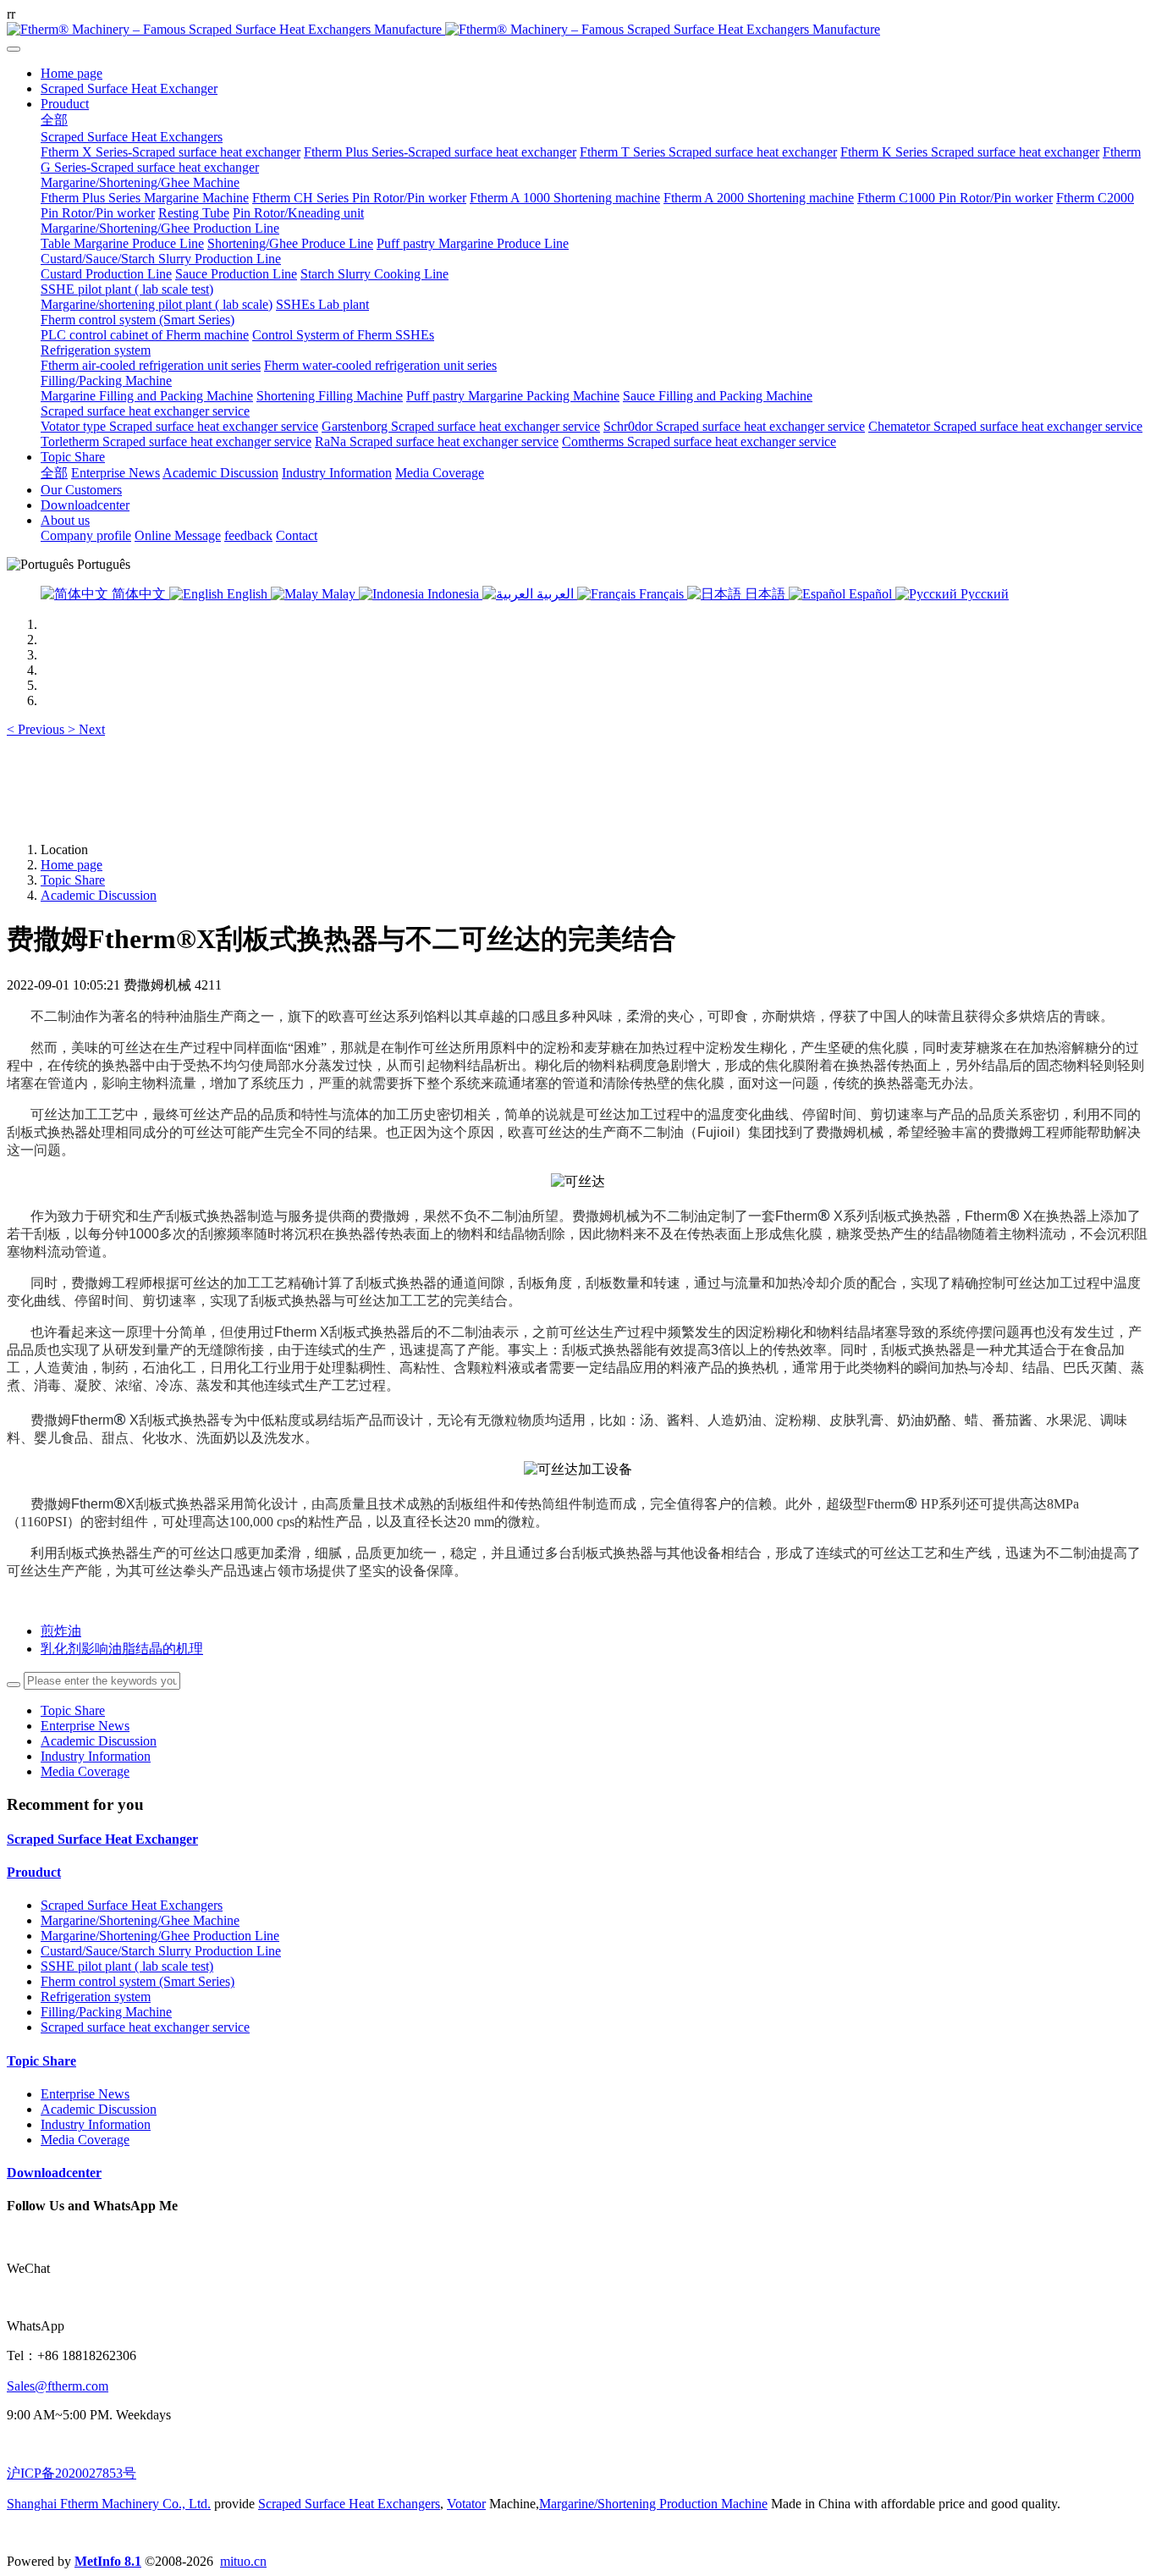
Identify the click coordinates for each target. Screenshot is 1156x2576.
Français (661, 594)
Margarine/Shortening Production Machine (653, 2504)
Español (870, 594)
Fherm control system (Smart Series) (138, 1981)
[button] (37, 729)
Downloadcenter (54, 2173)
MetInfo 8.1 (108, 2561)
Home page (72, 73)
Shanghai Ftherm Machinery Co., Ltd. (109, 2504)
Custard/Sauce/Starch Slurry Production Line (161, 1951)
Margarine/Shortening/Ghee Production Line (160, 1936)
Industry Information (96, 1756)
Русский (983, 594)
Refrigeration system (96, 1997)
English (247, 594)
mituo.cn (243, 2561)
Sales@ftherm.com (58, 2386)
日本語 (765, 594)
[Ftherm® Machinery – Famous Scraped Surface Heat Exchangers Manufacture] (578, 30)
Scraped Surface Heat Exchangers (132, 1905)
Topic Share (73, 880)
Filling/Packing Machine (106, 2012)
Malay (339, 594)
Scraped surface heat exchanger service (145, 2027)
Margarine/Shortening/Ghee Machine (140, 1920)
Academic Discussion (99, 895)
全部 (54, 120)
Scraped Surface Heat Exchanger (102, 1839)
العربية (555, 594)
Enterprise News (85, 1726)
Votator (466, 2504)
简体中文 (139, 594)
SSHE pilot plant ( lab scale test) (127, 1966)
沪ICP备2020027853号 (72, 2473)
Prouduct (34, 1872)
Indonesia (453, 594)
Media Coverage (85, 1771)
